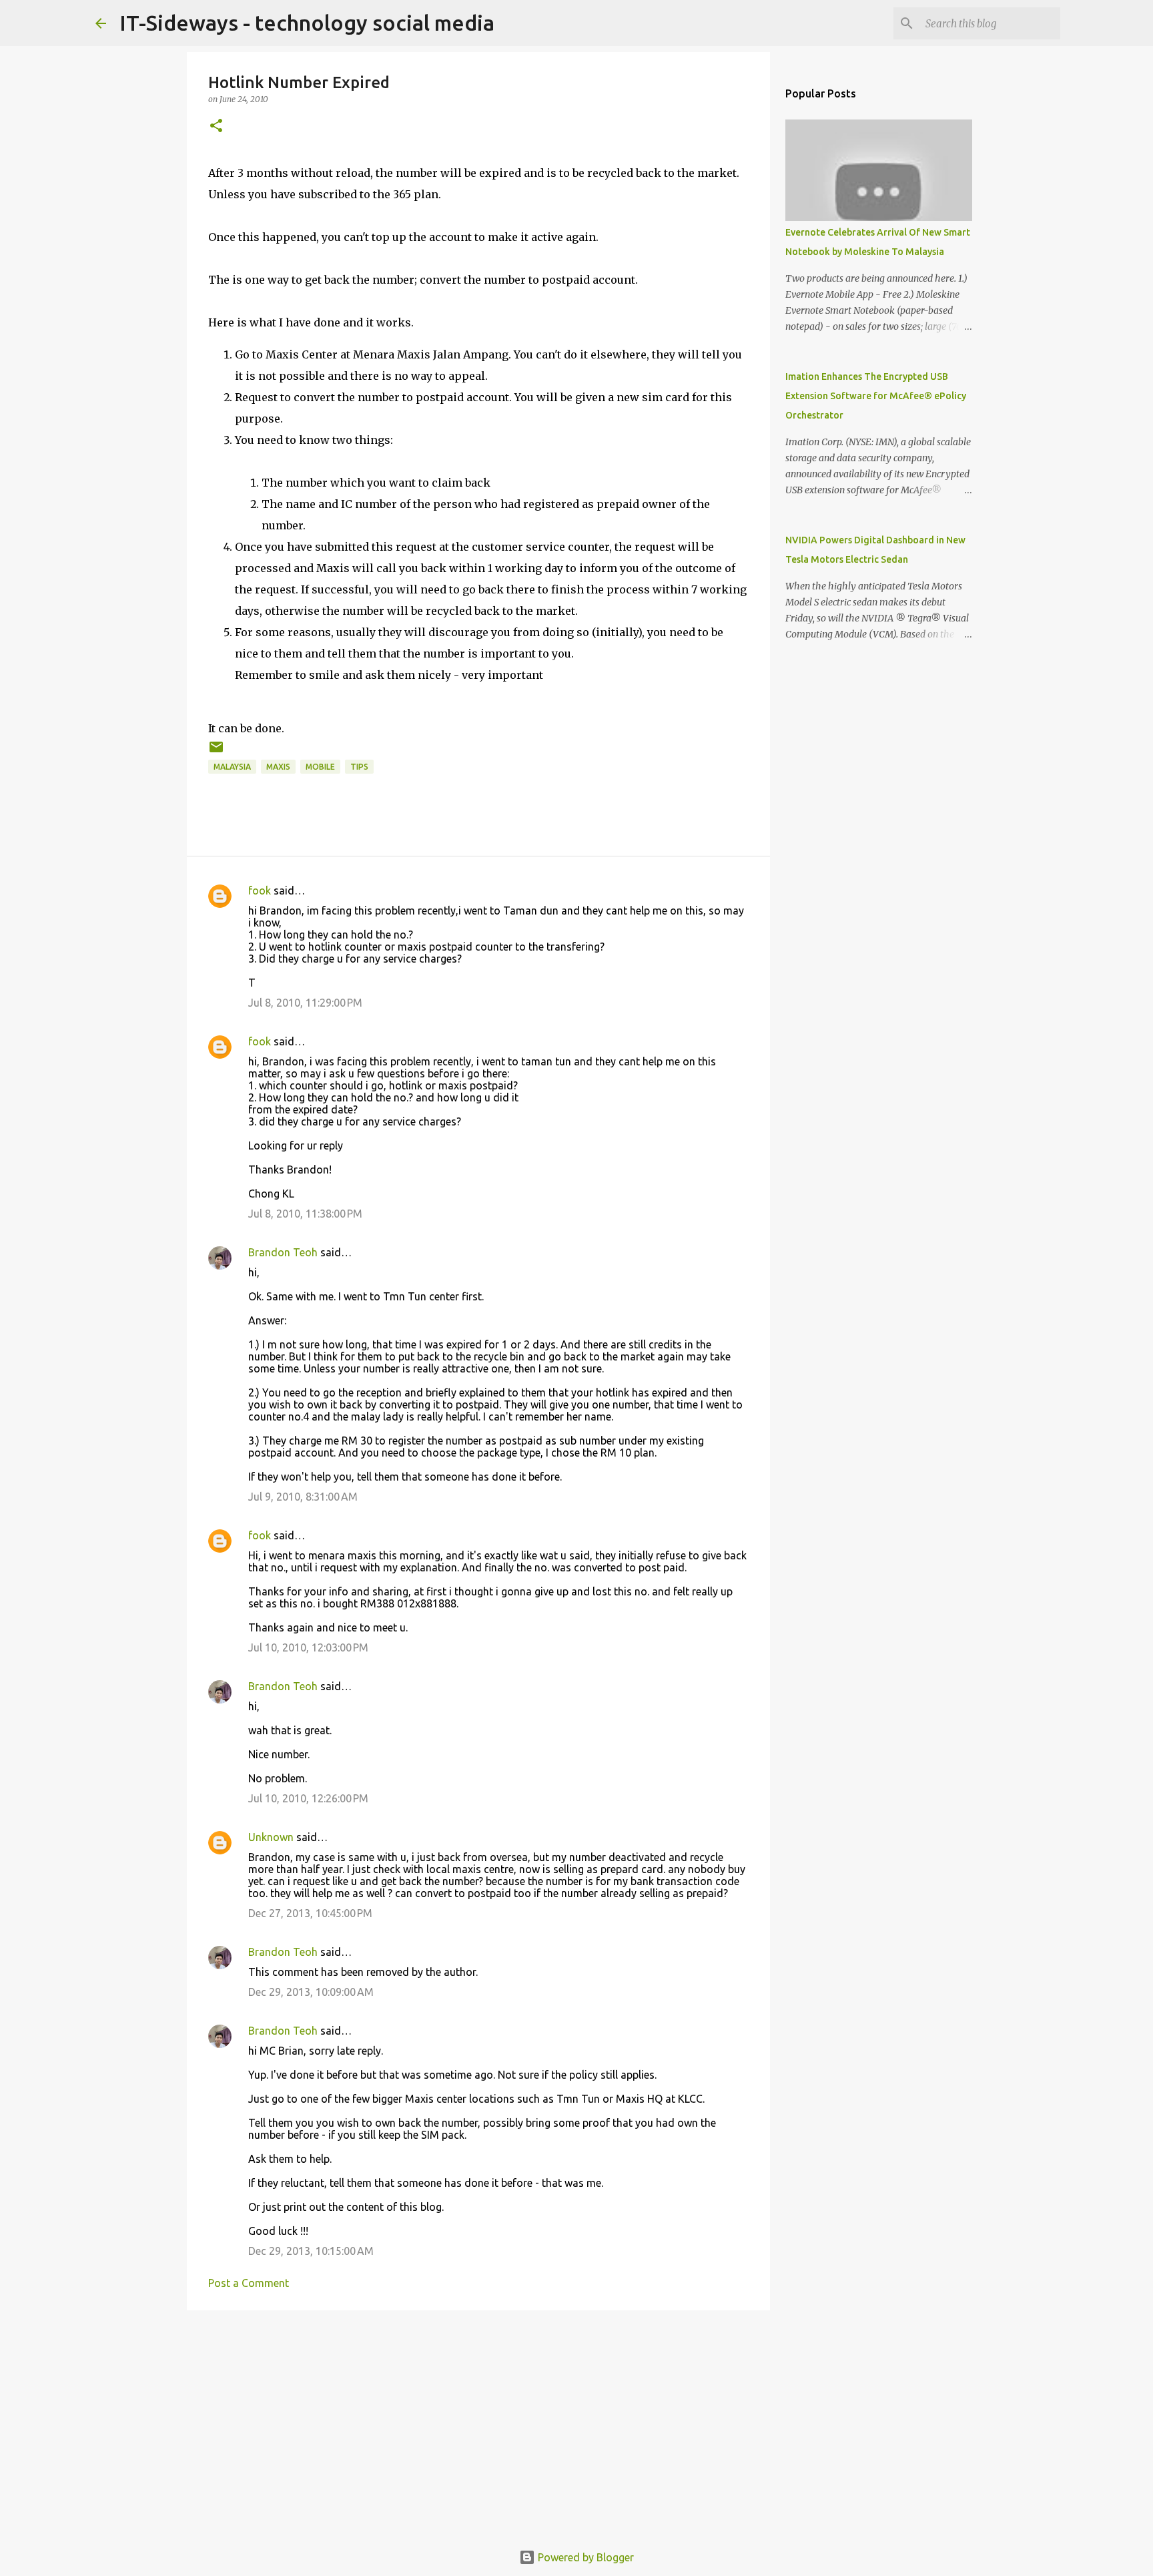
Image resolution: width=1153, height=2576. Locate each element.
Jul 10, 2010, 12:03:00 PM (308, 1647)
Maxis (278, 767)
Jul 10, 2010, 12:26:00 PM (308, 1798)
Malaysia (232, 767)
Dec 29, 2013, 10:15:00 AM (311, 2251)
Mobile (320, 767)
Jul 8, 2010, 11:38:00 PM (305, 1214)
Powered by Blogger (585, 2557)
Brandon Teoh (283, 1252)
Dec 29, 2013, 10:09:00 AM (311, 1992)
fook (260, 890)
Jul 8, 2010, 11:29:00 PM (305, 1003)
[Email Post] (216, 752)
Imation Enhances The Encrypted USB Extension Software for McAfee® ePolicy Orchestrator (876, 396)
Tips (359, 767)
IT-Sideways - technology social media (307, 23)
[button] (216, 126)
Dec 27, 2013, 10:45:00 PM (310, 1913)
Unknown (271, 1837)
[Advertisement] (478, 2424)
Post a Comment (249, 2283)
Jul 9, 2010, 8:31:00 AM (303, 1497)
